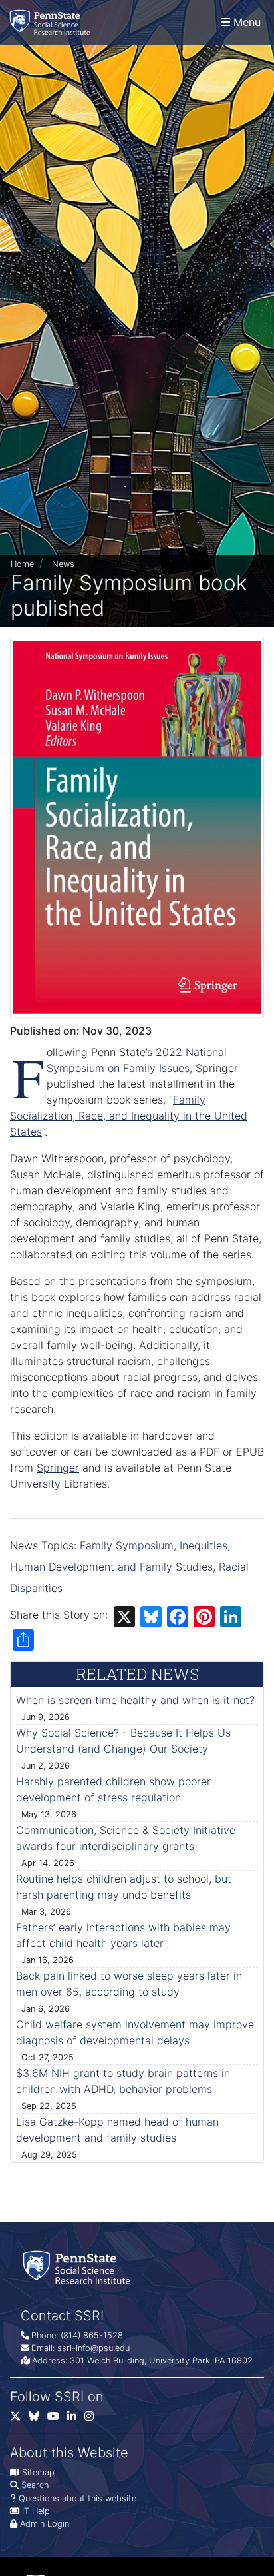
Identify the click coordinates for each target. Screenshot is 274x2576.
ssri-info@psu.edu (93, 2348)
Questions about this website (77, 2498)
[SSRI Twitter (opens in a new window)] (19, 2419)
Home (22, 564)
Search (35, 2485)
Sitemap (38, 2472)
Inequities (204, 1545)
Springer (58, 1468)
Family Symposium (127, 1545)
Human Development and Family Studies (111, 1567)
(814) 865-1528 (92, 2335)
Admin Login (45, 2524)
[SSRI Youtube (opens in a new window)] (57, 2419)
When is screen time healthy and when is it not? (135, 1700)
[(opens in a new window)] (38, 2419)
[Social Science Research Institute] (53, 22)
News (63, 564)
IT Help (36, 2511)
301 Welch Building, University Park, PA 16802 (161, 2361)
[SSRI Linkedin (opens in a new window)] (76, 2419)
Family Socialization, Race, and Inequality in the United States (129, 1116)
